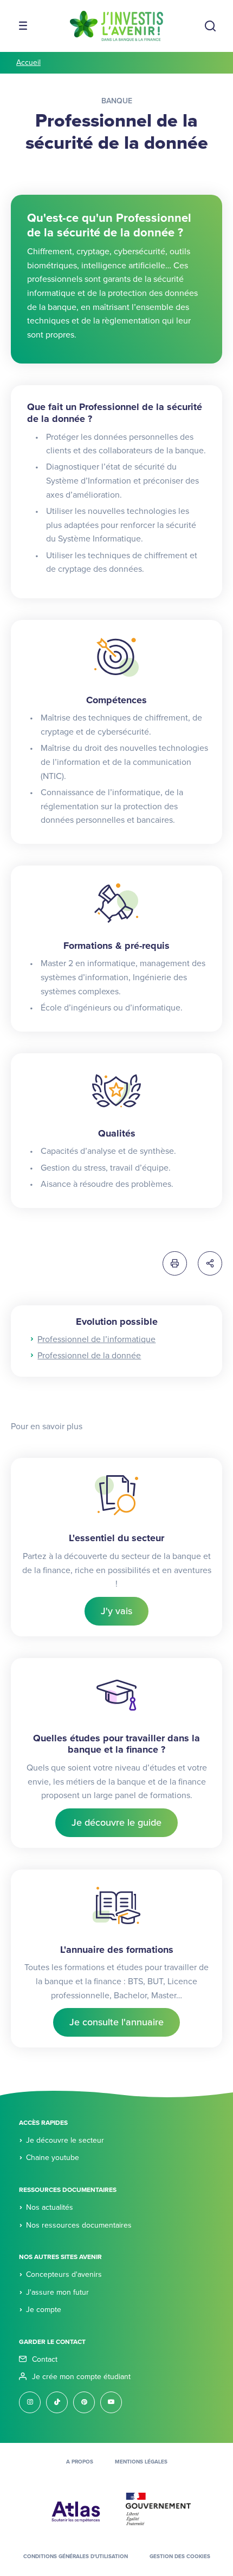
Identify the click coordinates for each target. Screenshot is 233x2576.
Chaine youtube (53, 2158)
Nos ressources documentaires (79, 2225)
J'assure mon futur (57, 2292)
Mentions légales (141, 2462)
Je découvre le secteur (65, 2140)
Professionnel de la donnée (89, 1356)
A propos (80, 2462)
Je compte (44, 2310)
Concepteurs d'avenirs (64, 2274)
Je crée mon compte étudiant (81, 2377)
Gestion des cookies (180, 2557)
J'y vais (116, 1611)
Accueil (28, 62)
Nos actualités (50, 2207)
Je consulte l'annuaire (116, 2022)
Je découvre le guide (116, 1822)
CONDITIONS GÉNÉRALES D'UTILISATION (76, 2557)
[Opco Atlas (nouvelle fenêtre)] (76, 2508)
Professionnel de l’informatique (96, 1339)
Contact (45, 2359)
